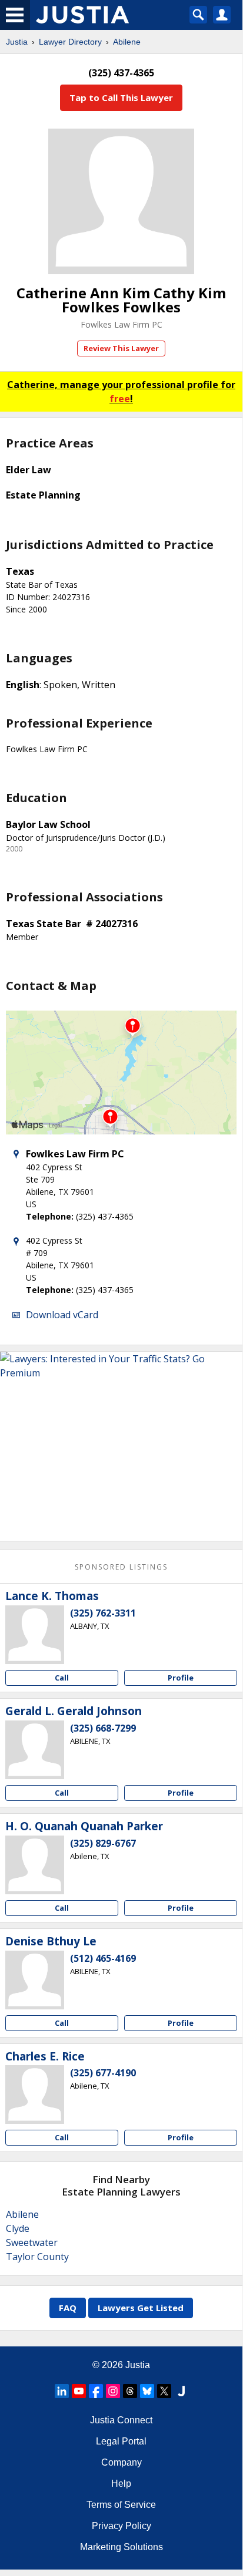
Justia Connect (121, 2420)
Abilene (127, 42)
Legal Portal (121, 2441)
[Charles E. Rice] (35, 2095)
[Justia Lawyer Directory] (181, 2391)
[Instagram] (113, 2391)
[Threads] (130, 2391)
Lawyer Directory (70, 42)
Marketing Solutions (121, 2547)
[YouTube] (79, 2391)
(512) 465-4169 (103, 1958)
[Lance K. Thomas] (35, 1635)
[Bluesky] (147, 2391)
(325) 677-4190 (103, 2073)
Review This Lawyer (121, 348)
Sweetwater (32, 2242)
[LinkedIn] (62, 2391)
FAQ (68, 2308)
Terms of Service (121, 2505)
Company (121, 2462)
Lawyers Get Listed (141, 2308)
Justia (17, 42)
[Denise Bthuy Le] (35, 1980)
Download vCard (62, 1315)
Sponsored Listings (121, 1567)
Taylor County (37, 2257)
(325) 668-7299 (103, 1728)
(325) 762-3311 (103, 1613)
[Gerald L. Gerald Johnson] (35, 1750)
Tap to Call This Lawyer (121, 97)
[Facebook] (96, 2391)
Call (62, 1678)
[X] (164, 2391)
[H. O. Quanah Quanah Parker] (35, 1865)
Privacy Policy (121, 2526)
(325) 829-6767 (103, 1843)
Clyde (18, 2228)
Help (121, 2484)
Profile (181, 1678)
